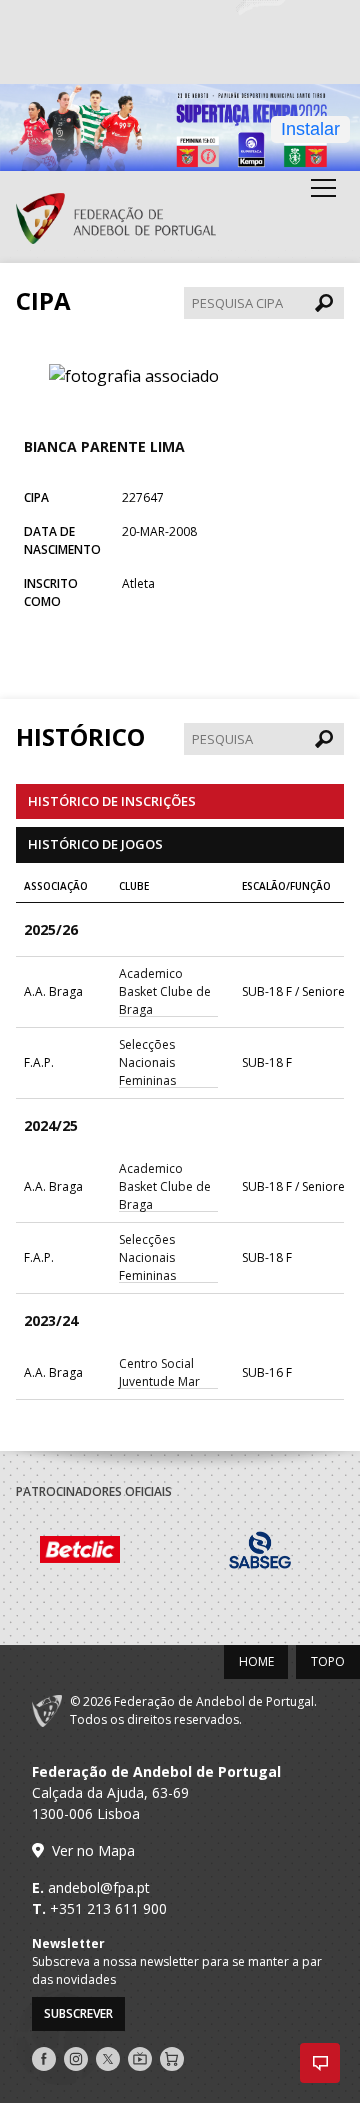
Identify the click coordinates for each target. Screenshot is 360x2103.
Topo (328, 1661)
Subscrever (78, 2013)
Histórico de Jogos (95, 844)
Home (256, 1661)
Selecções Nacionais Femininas (147, 1062)
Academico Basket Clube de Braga (165, 991)
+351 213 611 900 (108, 1908)
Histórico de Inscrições (112, 801)
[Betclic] (106, 1552)
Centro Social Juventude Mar (159, 1372)
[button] (320, 2063)
